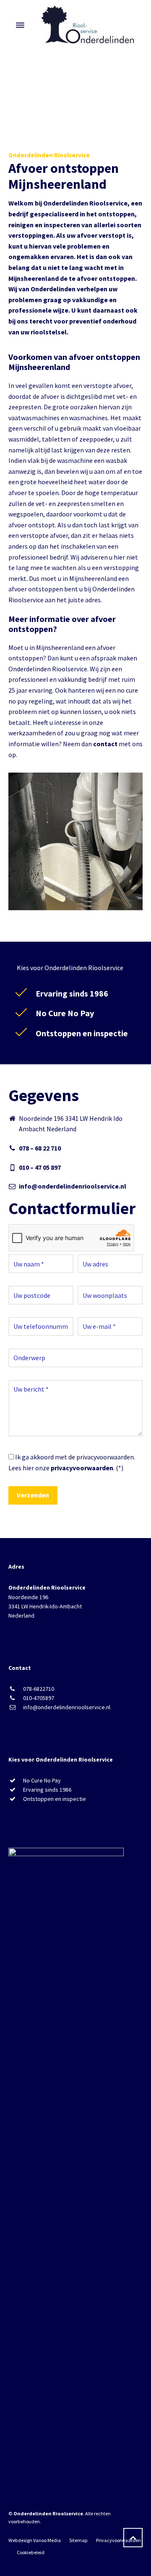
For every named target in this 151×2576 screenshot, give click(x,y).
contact (105, 744)
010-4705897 (39, 1698)
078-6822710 (39, 1689)
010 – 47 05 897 (40, 1167)
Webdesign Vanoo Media (35, 2540)
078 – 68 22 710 (40, 1148)
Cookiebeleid (31, 2552)
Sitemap (78, 2540)
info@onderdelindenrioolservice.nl (73, 1186)
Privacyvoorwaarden (118, 2540)
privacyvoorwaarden (82, 1468)
